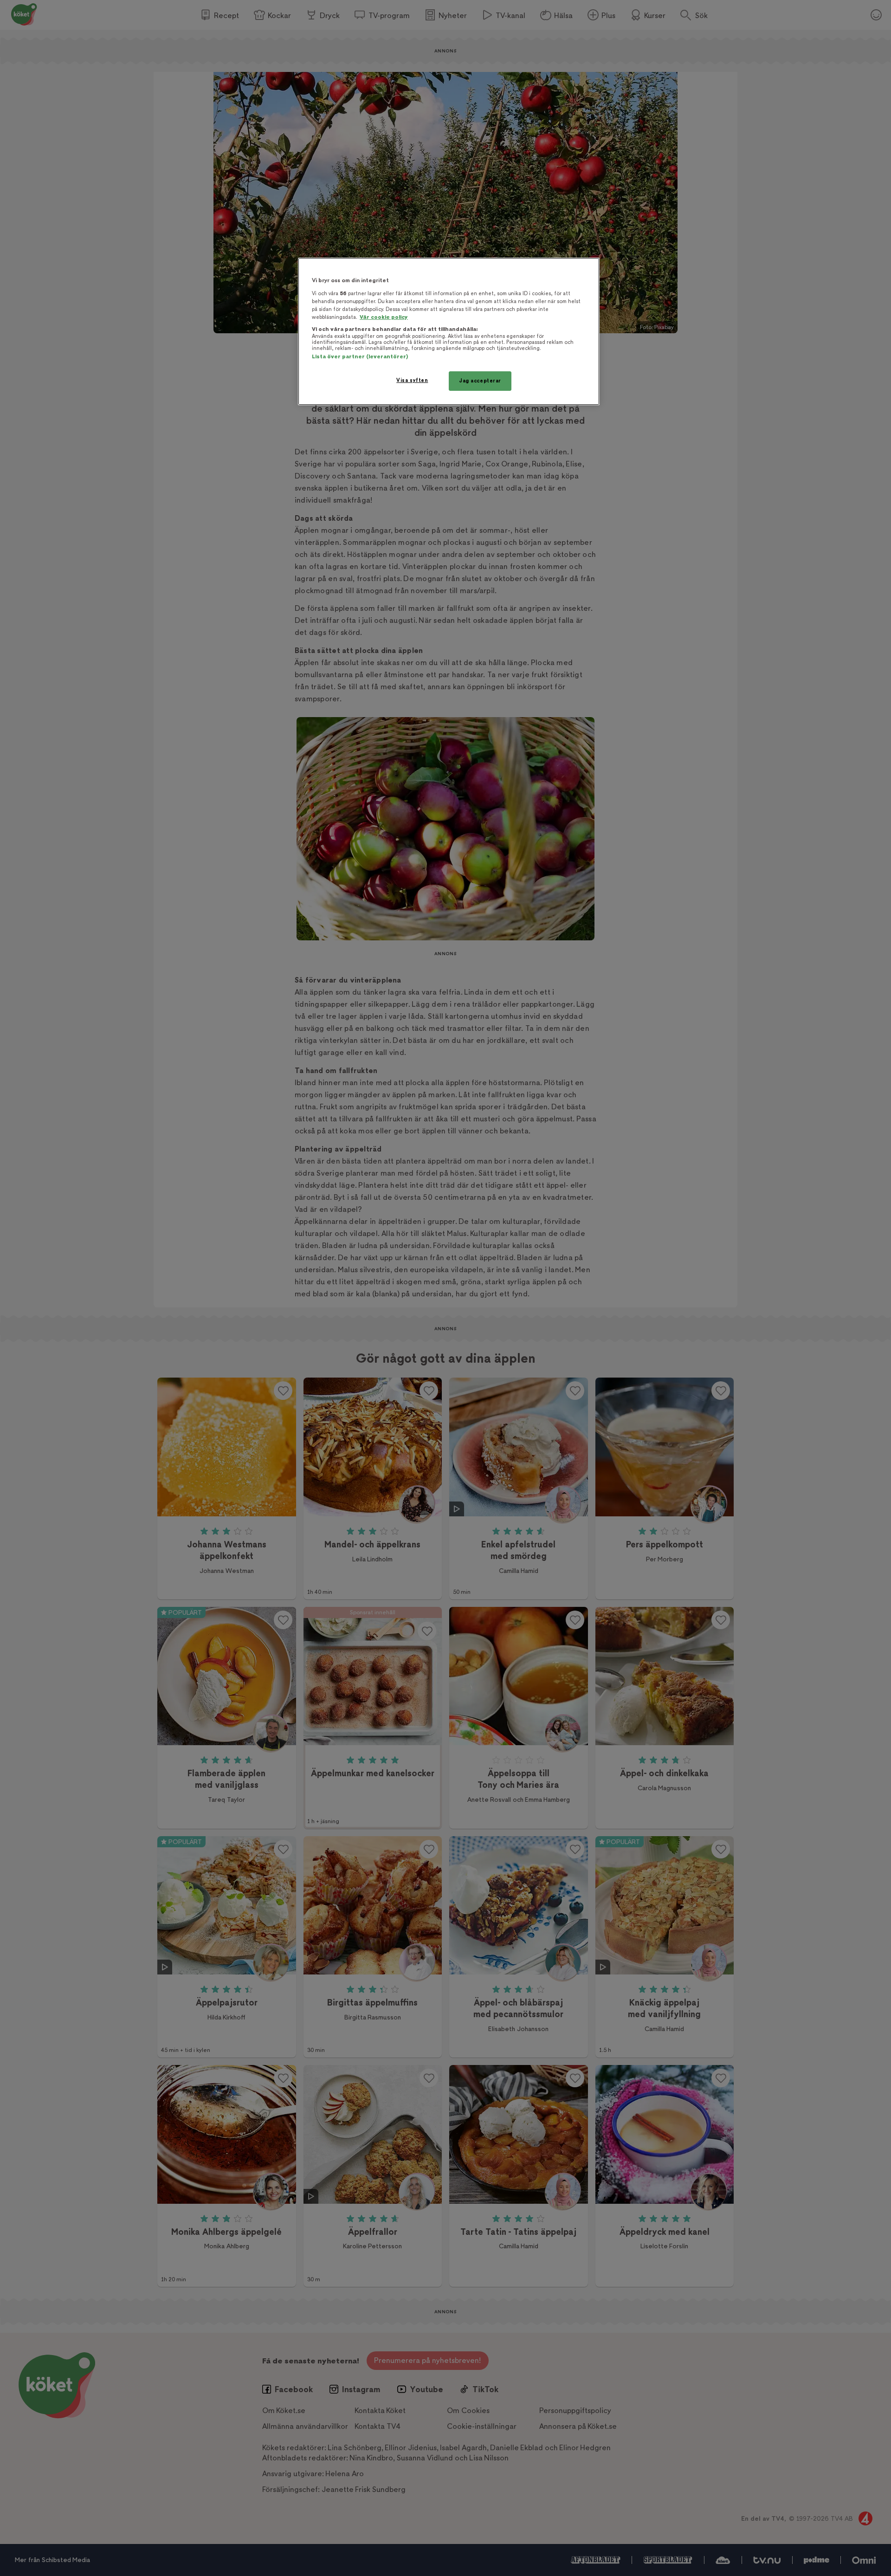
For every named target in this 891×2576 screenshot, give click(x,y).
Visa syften (412, 380)
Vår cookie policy (384, 317)
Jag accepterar (480, 381)
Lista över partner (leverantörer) (360, 357)
